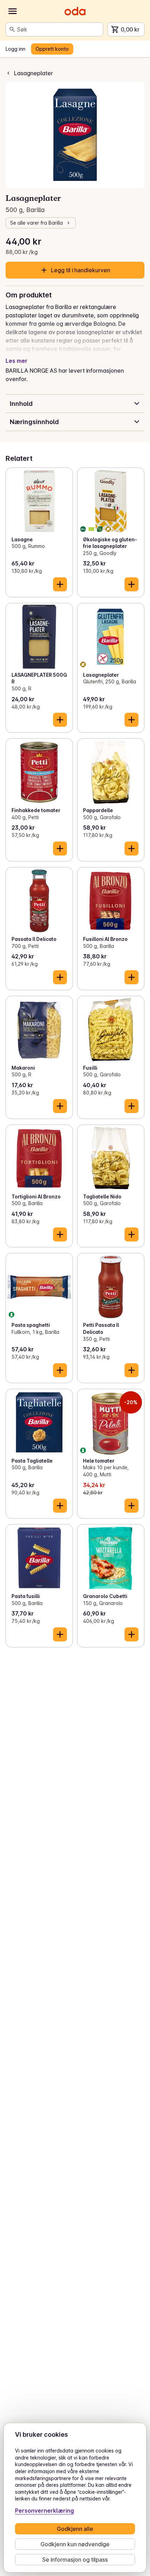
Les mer (17, 361)
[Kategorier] (13, 11)
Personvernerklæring (44, 2511)
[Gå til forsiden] (75, 11)
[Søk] (12, 29)
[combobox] (59, 29)
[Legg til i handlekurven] (60, 584)
